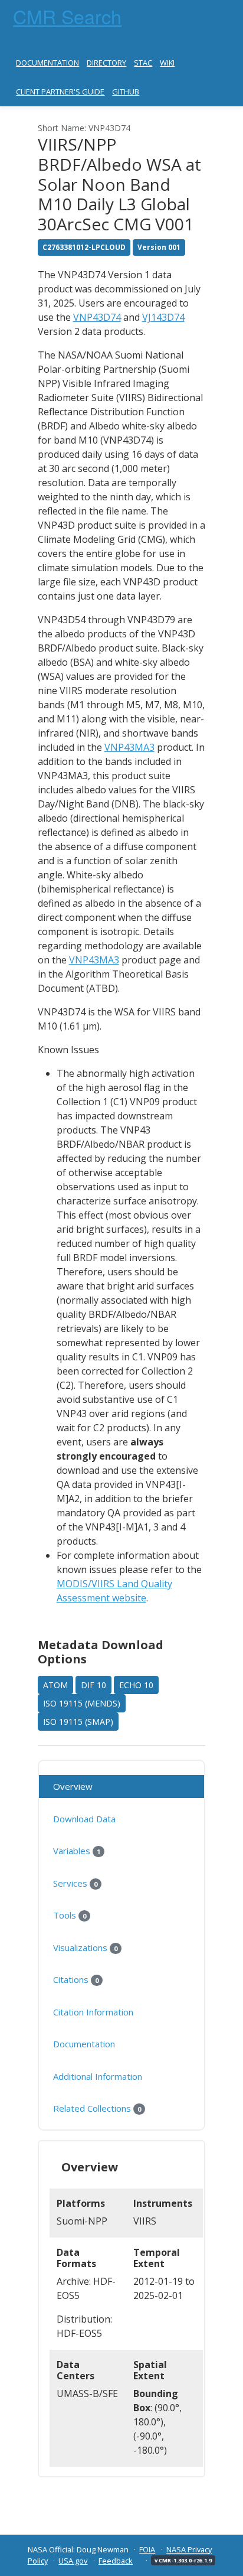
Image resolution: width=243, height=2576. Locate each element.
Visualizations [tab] (85, 1948)
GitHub (126, 92)
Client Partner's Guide (60, 92)
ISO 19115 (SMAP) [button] (78, 1722)
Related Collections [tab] (97, 2108)
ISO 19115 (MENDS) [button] (82, 1703)
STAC (143, 63)
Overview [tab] (73, 1786)
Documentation (47, 63)
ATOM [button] (55, 1685)
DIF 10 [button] (93, 1685)
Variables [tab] (77, 1851)
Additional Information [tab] (98, 2076)
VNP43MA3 (129, 747)
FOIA (147, 2549)
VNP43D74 (97, 317)
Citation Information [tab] (93, 2012)
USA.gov (73, 2561)
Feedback (116, 2561)
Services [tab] (75, 1883)
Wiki (167, 63)
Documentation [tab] (84, 2044)
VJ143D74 (163, 317)
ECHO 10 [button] (136, 1685)
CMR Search (67, 16)
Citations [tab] (76, 1979)
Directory (106, 63)
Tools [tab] (70, 1915)
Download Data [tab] (84, 1819)
